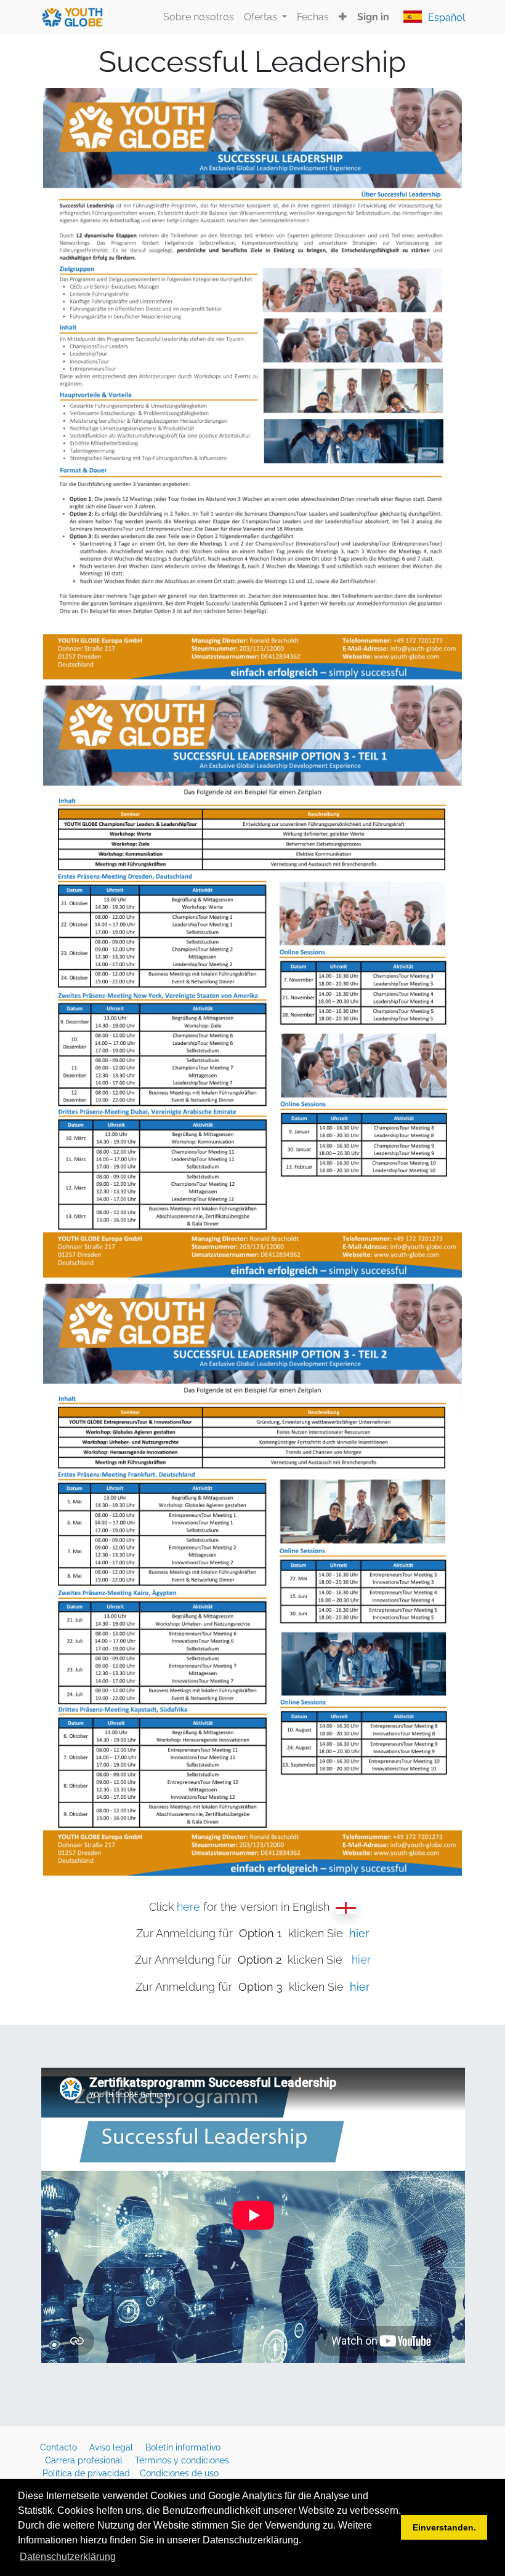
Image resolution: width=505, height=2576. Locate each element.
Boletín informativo (184, 2447)
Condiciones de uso (179, 2473)
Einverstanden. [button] (444, 2527)
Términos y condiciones (183, 2460)
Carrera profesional (85, 2460)
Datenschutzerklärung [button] (68, 2557)
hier (361, 1960)
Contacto (60, 2447)
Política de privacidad (87, 2473)
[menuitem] (199, 17)
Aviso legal (112, 2447)
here (188, 1907)
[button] (343, 17)
